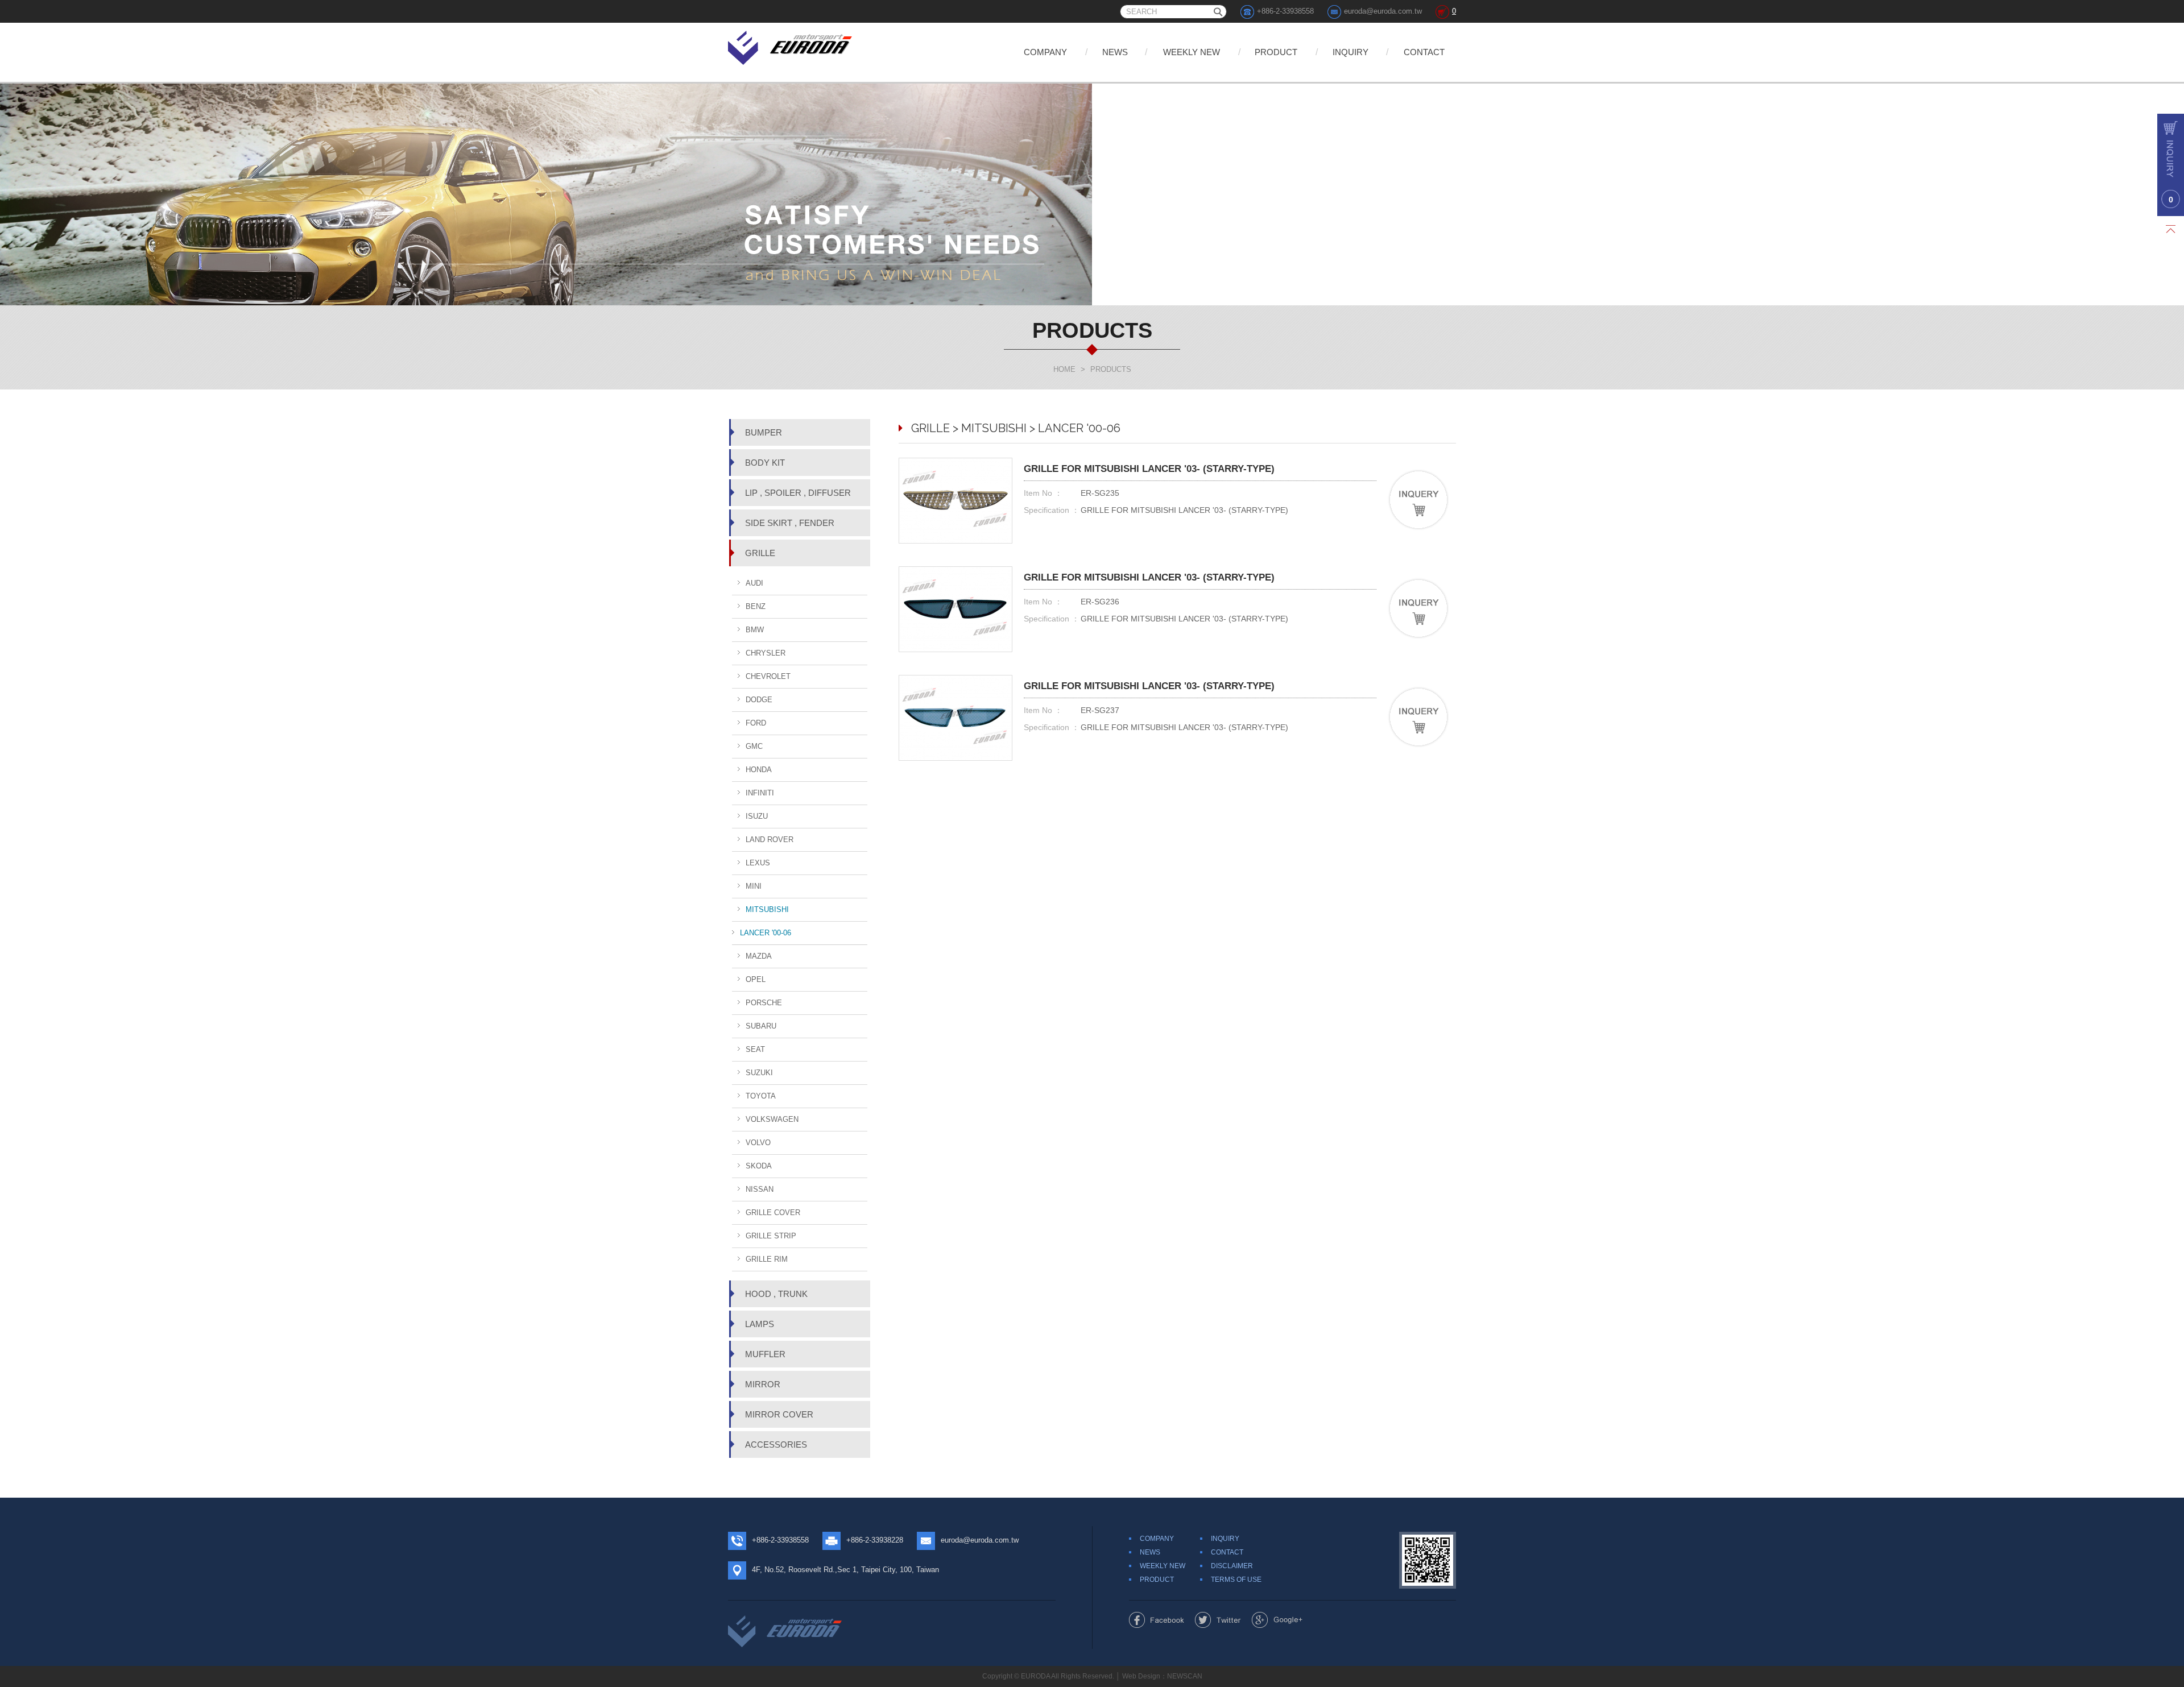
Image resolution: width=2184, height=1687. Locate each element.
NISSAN (760, 1189)
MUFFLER (765, 1354)
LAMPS (760, 1324)
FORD (756, 723)
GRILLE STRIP (771, 1236)
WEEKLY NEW (1192, 52)
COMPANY (1045, 52)
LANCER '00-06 (766, 933)
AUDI (754, 583)
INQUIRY (1350, 52)
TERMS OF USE (1236, 1580)
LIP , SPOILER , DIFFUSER (798, 493)
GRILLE (760, 553)
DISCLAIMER (1232, 1566)
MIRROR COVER (779, 1414)
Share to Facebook (1157, 1620)
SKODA (759, 1166)
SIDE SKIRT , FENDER (790, 523)
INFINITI (760, 793)
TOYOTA (761, 1096)
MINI (754, 886)
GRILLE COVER (773, 1213)
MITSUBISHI (767, 909)
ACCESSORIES (776, 1444)
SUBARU (761, 1026)
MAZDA (759, 956)
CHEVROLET (768, 676)
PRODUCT (1276, 52)
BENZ (756, 606)
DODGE (759, 700)
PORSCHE (764, 1003)
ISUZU (757, 816)
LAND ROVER (770, 840)
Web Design (1141, 1676)
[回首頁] (791, 46)
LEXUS (758, 863)
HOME (1064, 369)
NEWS (1115, 52)
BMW (755, 630)
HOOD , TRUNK (776, 1294)
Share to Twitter (1218, 1620)
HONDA (759, 770)
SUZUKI (759, 1073)
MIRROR (763, 1384)
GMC (754, 746)
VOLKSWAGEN (772, 1119)
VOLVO (758, 1143)
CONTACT (1424, 52)
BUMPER (764, 432)
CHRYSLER (766, 653)
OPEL (756, 979)
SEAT (755, 1049)
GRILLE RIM (767, 1259)
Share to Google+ (1277, 1620)
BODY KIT (765, 463)
